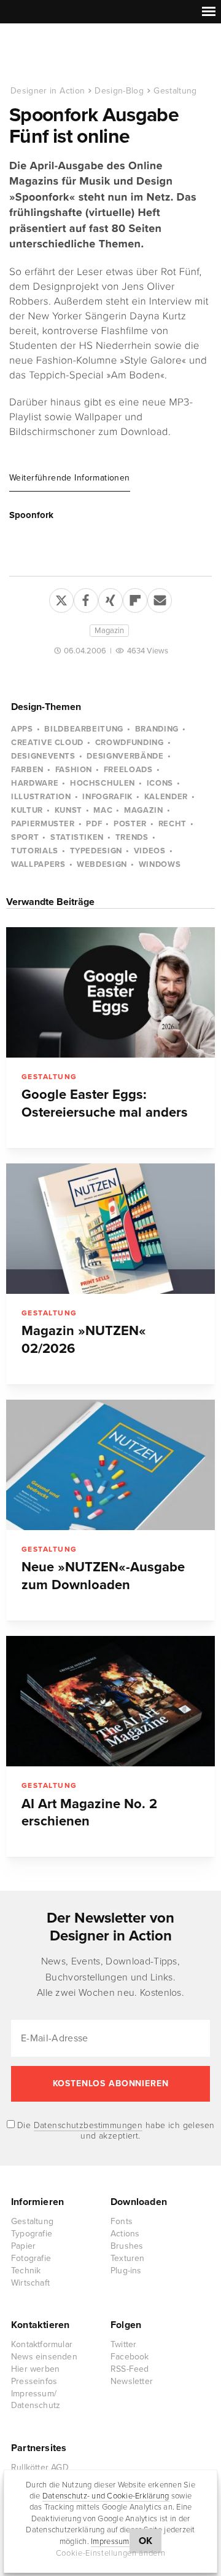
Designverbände (125, 756)
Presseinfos (34, 2381)
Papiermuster (43, 824)
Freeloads (128, 770)
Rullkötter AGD (40, 2467)
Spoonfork (31, 515)
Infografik (107, 797)
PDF (94, 824)
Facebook (130, 2357)
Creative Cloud (47, 743)
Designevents (43, 756)
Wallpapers (38, 864)
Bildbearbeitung (84, 729)
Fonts (122, 2221)
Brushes (127, 2246)
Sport (25, 837)
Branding (157, 729)
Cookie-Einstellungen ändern (111, 2553)
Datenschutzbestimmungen (88, 2125)
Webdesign (102, 864)
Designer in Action (73, 55)
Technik (26, 2271)
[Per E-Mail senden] (160, 598)
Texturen (128, 2258)
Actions (125, 2234)
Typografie (32, 2234)
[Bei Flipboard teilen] (135, 598)
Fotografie (31, 2258)
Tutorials (35, 851)
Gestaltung (175, 91)
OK (146, 2541)
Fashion (74, 770)
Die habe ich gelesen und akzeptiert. (115, 2131)
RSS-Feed (130, 2369)
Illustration (41, 797)
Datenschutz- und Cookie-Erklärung (106, 2496)
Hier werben (35, 2369)
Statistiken (77, 837)
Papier (23, 2246)
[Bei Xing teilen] (110, 598)
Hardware (35, 783)
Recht (173, 824)
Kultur (27, 810)
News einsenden (44, 2357)
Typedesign (96, 851)
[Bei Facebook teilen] (86, 598)
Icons (160, 783)
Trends (132, 837)
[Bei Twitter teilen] (61, 598)
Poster (130, 824)
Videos (150, 851)
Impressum (110, 2542)
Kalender (166, 797)
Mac (103, 810)
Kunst (68, 810)
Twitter (123, 2344)
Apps (22, 729)
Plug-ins (126, 2271)
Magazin (109, 631)
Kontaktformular (42, 2344)
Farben (27, 770)
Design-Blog (119, 91)
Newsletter (132, 2381)
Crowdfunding (130, 743)
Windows (160, 864)
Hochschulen (103, 783)
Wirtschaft (30, 2283)
